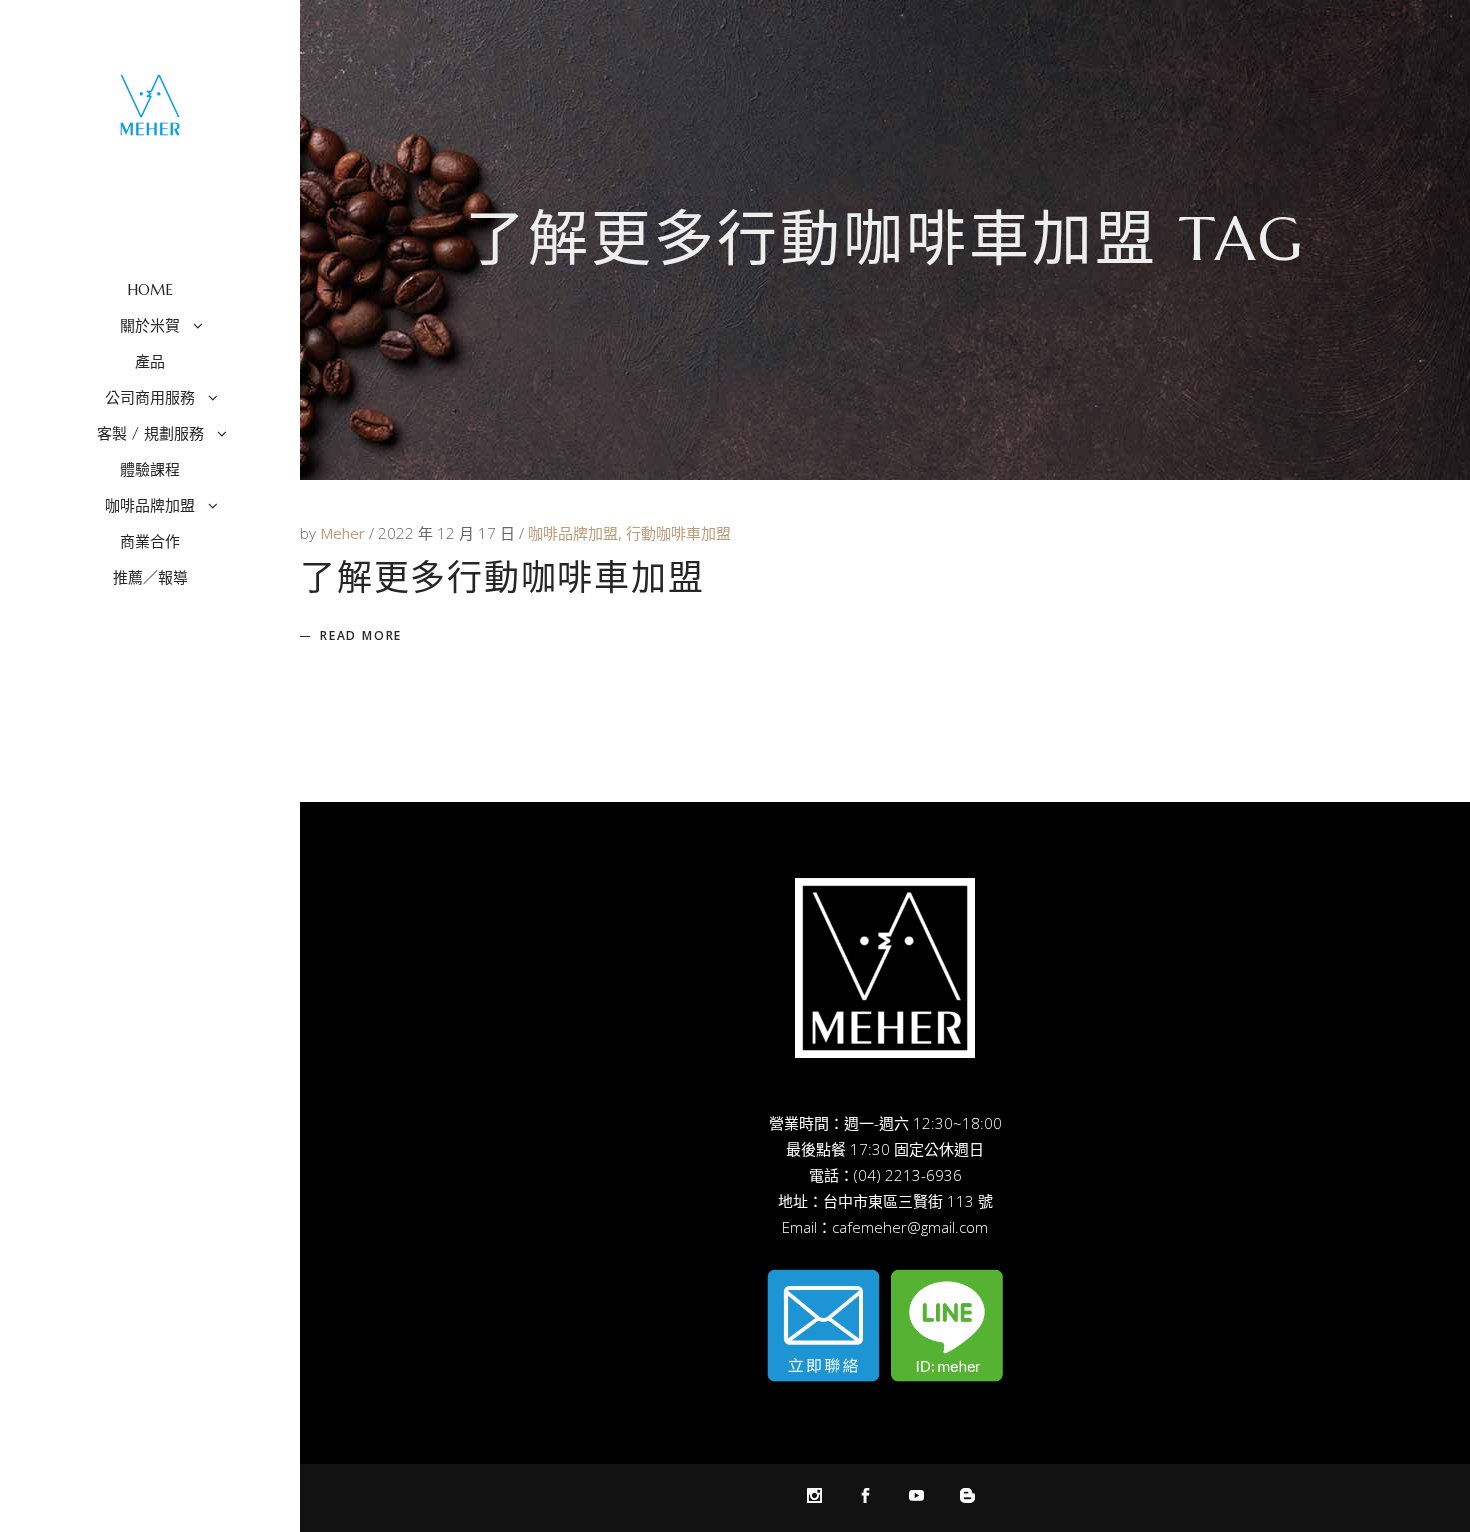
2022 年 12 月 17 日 (448, 533)
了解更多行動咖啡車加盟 (502, 578)
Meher (344, 533)
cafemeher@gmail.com (910, 1227)
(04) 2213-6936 (908, 1175)
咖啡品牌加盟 (573, 533)
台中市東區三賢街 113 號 (908, 1201)
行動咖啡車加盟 (678, 533)
